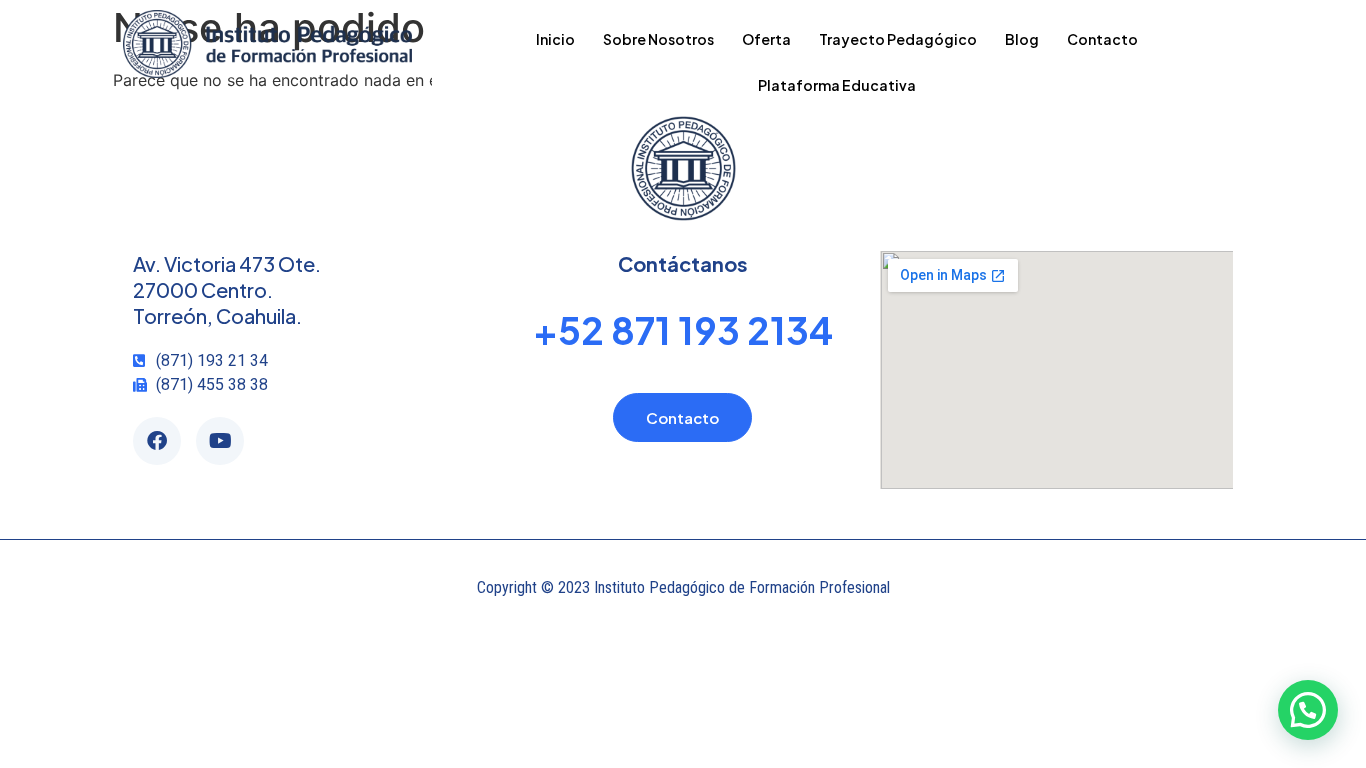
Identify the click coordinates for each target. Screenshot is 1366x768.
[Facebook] (157, 441)
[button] (1308, 710)
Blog (1022, 39)
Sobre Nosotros (658, 39)
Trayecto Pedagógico (898, 39)
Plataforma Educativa (837, 85)
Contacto (1102, 39)
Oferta (766, 39)
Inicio (555, 39)
